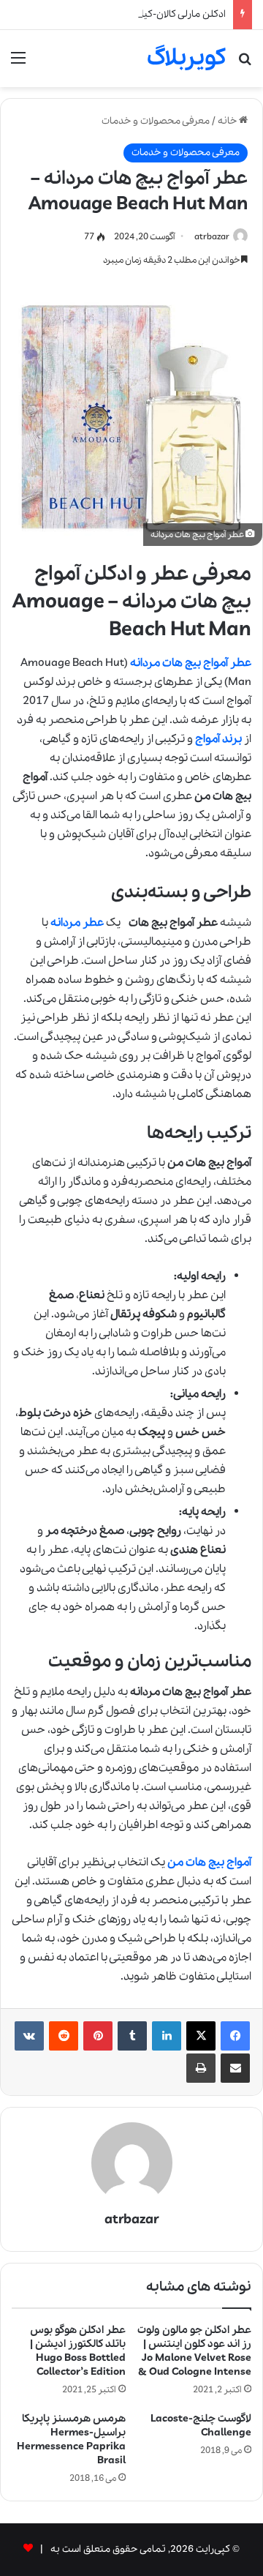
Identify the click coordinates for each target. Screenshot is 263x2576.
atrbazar (212, 237)
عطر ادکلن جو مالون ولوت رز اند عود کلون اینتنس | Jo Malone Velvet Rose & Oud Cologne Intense (194, 2351)
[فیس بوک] (235, 2036)
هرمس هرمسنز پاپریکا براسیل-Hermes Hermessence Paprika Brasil (71, 2440)
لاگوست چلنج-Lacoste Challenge (201, 2426)
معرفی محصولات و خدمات (156, 121)
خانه (228, 121)
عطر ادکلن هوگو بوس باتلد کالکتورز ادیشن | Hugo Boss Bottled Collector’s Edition (78, 2351)
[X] (201, 2036)
